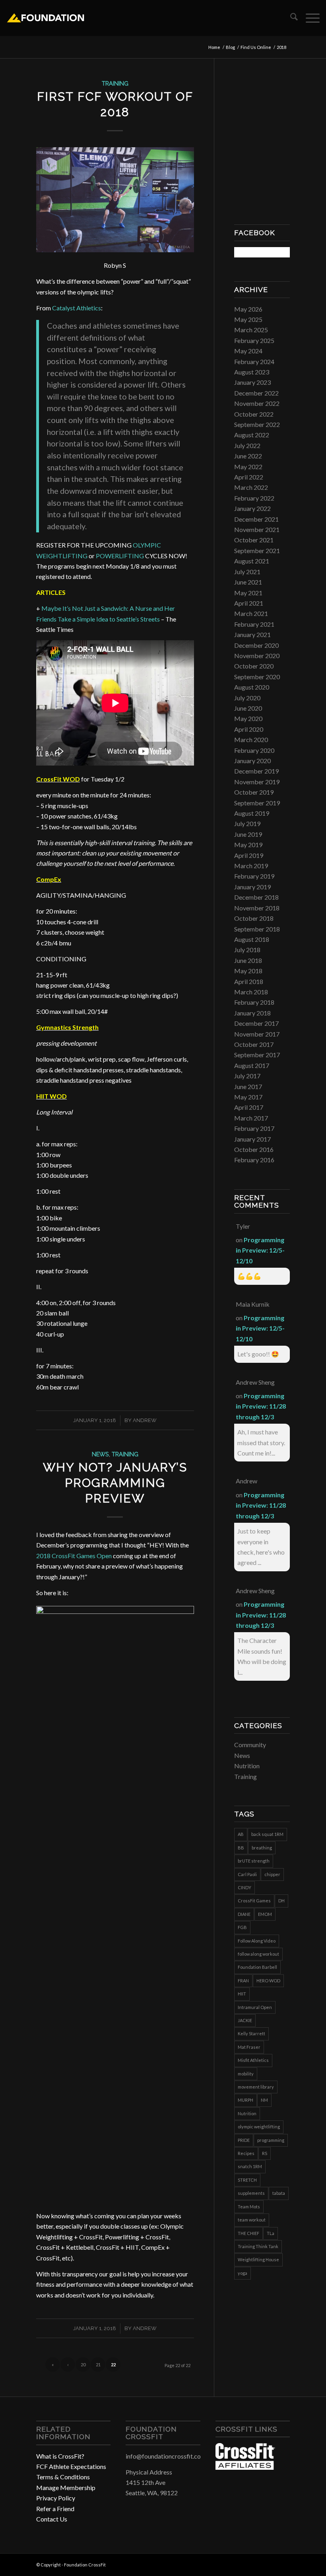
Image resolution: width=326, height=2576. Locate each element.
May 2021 (248, 593)
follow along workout (258, 1954)
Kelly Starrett (251, 2033)
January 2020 (252, 761)
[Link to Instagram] (272, 2564)
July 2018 (247, 950)
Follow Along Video (257, 1941)
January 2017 (252, 1139)
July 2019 (247, 823)
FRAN (243, 1981)
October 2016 (254, 1149)
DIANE (244, 1914)
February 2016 (254, 1160)
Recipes (246, 2153)
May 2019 (248, 845)
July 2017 (247, 1076)
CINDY (244, 1887)
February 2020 (254, 750)
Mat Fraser (249, 2047)
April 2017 (249, 1107)
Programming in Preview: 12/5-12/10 (260, 1250)
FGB (242, 1927)
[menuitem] (290, 18)
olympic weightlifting (259, 2127)
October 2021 (254, 540)
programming (271, 2140)
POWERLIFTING (120, 556)
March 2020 (251, 739)
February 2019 (254, 876)
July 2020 (247, 698)
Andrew (145, 1420)
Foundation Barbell (257, 1967)
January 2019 (252, 887)
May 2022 (248, 467)
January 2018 (252, 1013)
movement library (256, 2087)
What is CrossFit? (60, 2456)
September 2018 (257, 929)
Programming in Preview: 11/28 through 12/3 (261, 1406)
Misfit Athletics (253, 2060)
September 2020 (257, 677)
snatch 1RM (250, 2166)
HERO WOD (268, 1981)
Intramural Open (255, 2007)
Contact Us (52, 2519)
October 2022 (254, 414)
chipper (272, 1874)
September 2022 (257, 424)
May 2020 (248, 718)
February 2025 (254, 340)
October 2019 (254, 792)
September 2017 (257, 1055)
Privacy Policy (56, 2498)
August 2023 (252, 372)
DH (281, 1901)
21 (98, 2365)
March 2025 (251, 330)
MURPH (245, 2100)
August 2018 (252, 939)
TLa (271, 2233)
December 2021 (256, 519)
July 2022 (247, 445)
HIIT (242, 1994)
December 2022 (256, 393)
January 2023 (252, 382)
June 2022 (248, 456)
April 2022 (249, 477)
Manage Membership (66, 2487)
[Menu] (309, 18)
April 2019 (249, 855)
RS (265, 2153)
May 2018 (248, 971)
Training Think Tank (258, 2246)
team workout (252, 2220)
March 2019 (251, 866)
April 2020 (249, 729)
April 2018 (249, 981)
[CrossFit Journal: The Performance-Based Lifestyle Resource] (245, 2467)
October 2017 (254, 1044)
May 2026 (248, 309)
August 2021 (252, 561)
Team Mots (249, 2207)
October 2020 (254, 666)
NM (264, 2100)
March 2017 (251, 1118)
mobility (246, 2074)
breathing (262, 1848)
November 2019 (257, 782)
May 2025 (248, 319)
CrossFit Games (254, 1901)
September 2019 (257, 803)
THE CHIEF (248, 2233)
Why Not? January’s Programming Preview (115, 1483)
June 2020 (248, 708)
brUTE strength (254, 1861)
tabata (279, 2193)
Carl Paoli (247, 1874)
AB (241, 1834)
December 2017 (256, 1023)
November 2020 (257, 656)
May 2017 (248, 1097)
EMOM (265, 1914)
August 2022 (252, 435)
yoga (243, 2273)
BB (241, 1848)
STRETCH (247, 2180)
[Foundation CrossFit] (45, 18)
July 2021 (247, 572)
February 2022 (254, 498)
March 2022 (251, 487)
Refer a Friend (55, 2509)
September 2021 (257, 550)
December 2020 (256, 645)
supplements (251, 2193)
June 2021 (248, 582)
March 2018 (251, 992)
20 (83, 2365)
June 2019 (248, 834)
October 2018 (254, 918)
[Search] (290, 18)
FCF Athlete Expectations (71, 2466)
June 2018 (248, 960)
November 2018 (257, 908)
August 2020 (252, 687)
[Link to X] (284, 2564)
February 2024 (254, 361)
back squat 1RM (267, 1834)
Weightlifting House (258, 2259)
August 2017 (252, 1065)
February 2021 (254, 624)
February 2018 (254, 1002)
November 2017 (257, 1034)
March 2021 (251, 613)
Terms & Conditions (63, 2477)
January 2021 (252, 634)
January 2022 (252, 508)
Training (115, 83)
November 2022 (257, 403)
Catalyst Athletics (77, 308)
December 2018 (256, 897)
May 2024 (248, 351)
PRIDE (244, 2140)
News (100, 1454)
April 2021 (249, 603)
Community (250, 1745)
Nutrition (247, 1766)
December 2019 (256, 771)
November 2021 (257, 529)
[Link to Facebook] (260, 2564)
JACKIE (245, 2020)
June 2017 (248, 1086)
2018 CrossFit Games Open (74, 1556)
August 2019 (252, 813)
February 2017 (254, 1128)
